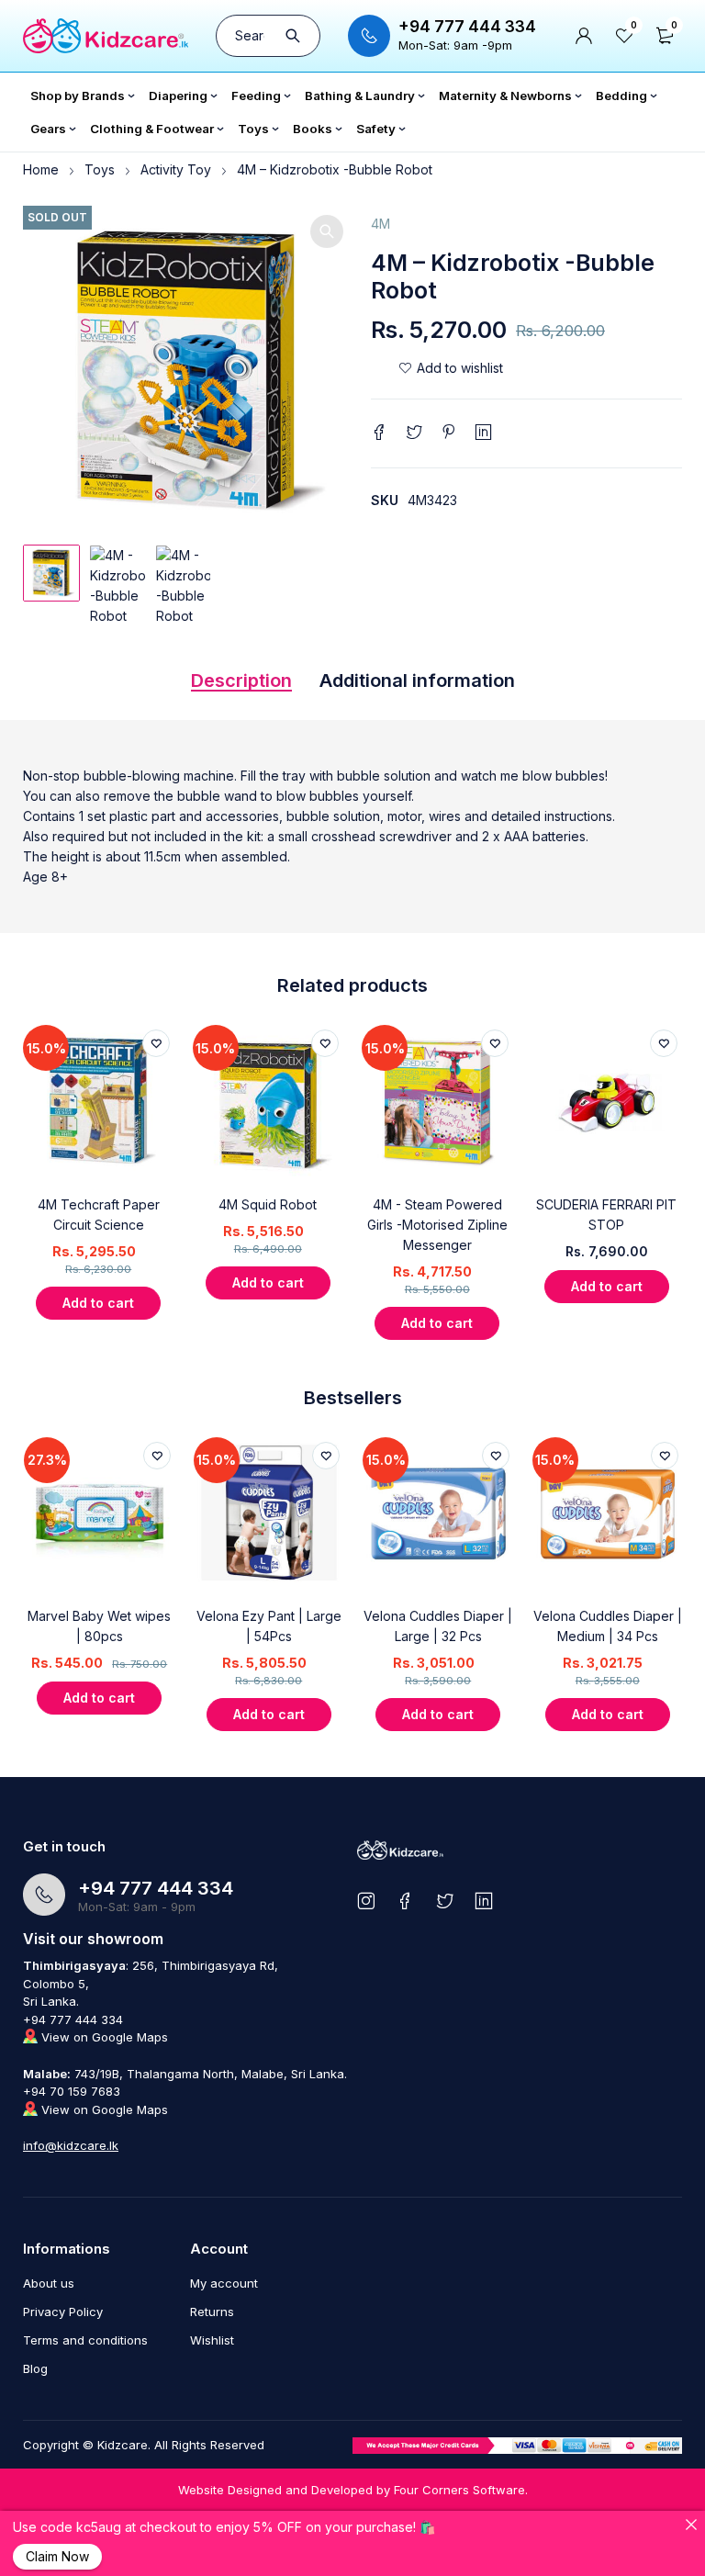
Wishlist (212, 2340)
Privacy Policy (63, 2312)
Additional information (417, 681)
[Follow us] (445, 1901)
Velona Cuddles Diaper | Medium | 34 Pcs (608, 1626)
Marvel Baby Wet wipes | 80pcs (99, 1626)
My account (224, 2283)
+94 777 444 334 (467, 27)
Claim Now (57, 2556)
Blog (35, 2368)
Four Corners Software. (461, 2490)
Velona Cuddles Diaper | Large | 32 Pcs (438, 1626)
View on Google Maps (103, 2037)
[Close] (691, 2525)
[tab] (241, 685)
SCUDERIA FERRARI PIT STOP (606, 1215)
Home (41, 169)
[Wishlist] (451, 368)
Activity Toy (176, 169)
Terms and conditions (85, 2340)
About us (49, 2283)
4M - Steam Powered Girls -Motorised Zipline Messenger (437, 1225)
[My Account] (584, 36)
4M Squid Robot (268, 1204)
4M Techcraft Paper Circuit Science (99, 1215)
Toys (100, 169)
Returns (212, 2312)
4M (380, 224)
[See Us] (366, 1901)
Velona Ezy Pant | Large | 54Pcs (269, 1626)
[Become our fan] (405, 1901)
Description (241, 681)
